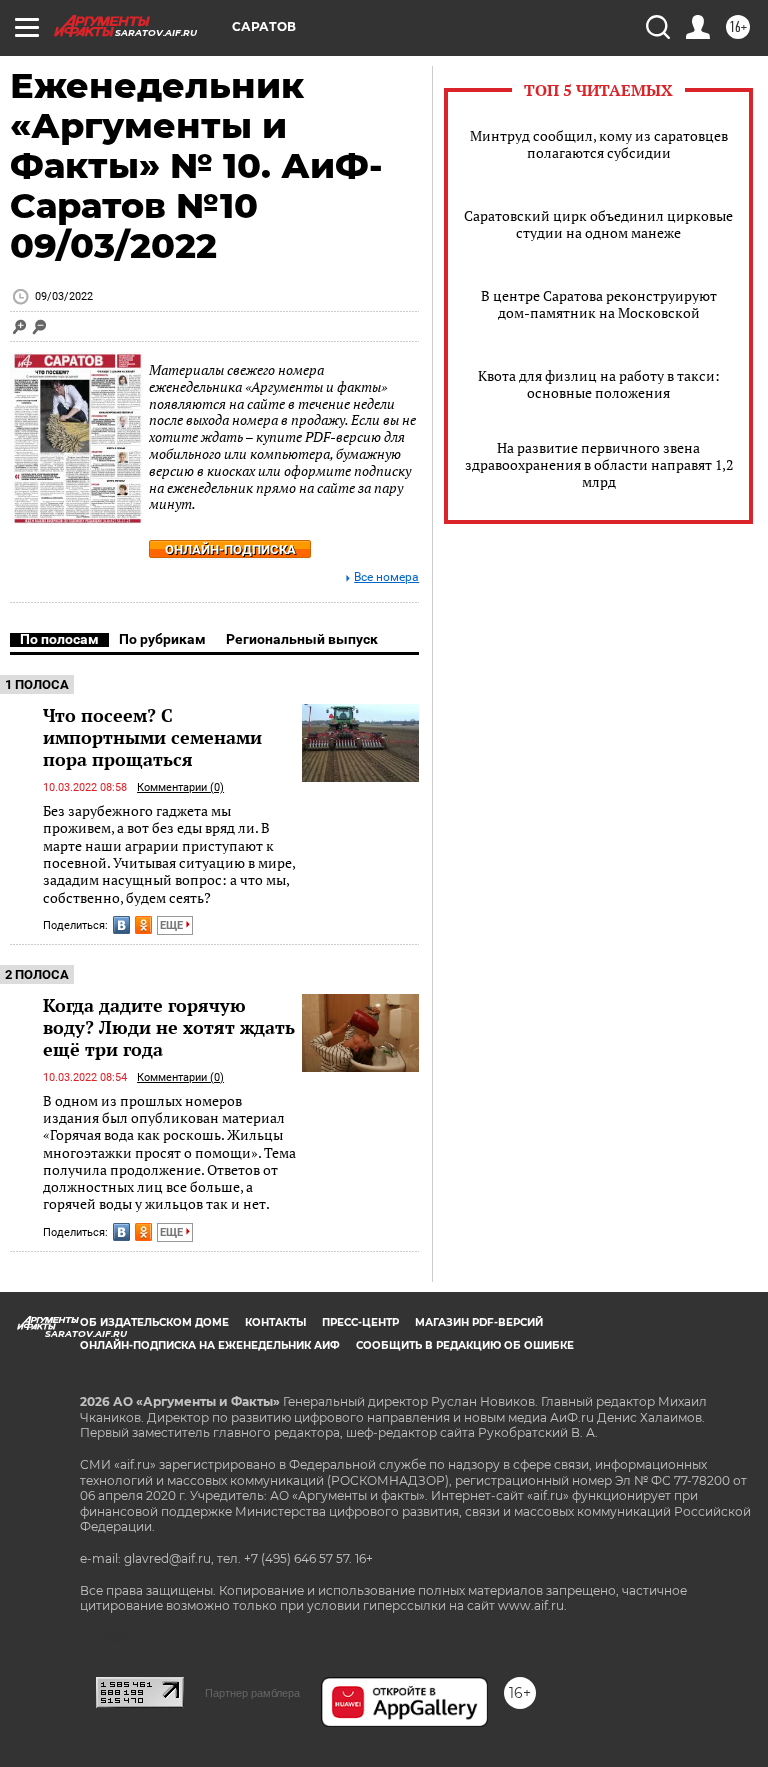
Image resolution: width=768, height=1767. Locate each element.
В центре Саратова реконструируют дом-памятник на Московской (599, 304)
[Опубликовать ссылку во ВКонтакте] (121, 925)
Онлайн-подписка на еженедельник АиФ (210, 1345)
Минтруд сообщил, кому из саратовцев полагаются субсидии (599, 144)
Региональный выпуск (302, 639)
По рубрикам (162, 639)
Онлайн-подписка (230, 549)
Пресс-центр (360, 1322)
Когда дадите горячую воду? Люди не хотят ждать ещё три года (169, 1027)
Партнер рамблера (252, 1693)
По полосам (59, 639)
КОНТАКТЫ (275, 1322)
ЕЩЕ (173, 925)
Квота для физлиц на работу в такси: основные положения (599, 384)
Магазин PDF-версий (479, 1322)
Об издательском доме (154, 1322)
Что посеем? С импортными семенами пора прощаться (152, 737)
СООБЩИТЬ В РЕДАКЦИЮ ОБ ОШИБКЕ (465, 1345)
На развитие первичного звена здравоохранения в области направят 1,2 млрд (599, 464)
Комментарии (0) (180, 787)
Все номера (386, 577)
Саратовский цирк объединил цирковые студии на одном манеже (598, 224)
